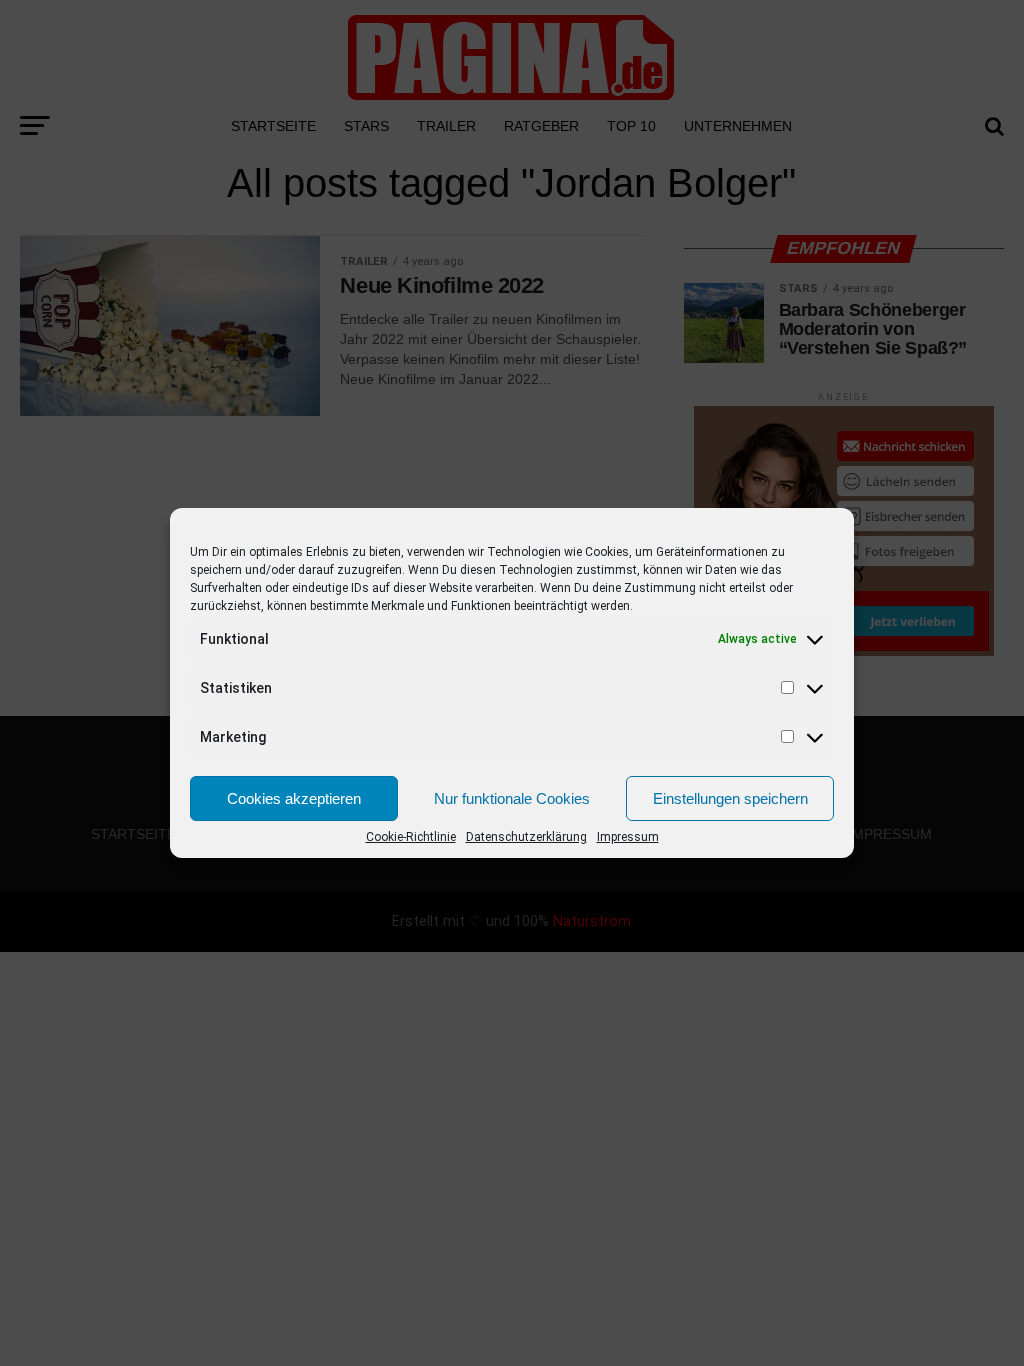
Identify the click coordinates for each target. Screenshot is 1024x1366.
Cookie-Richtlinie (411, 837)
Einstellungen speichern (730, 798)
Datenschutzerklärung (526, 837)
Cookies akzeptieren (294, 798)
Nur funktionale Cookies (512, 798)
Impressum (628, 837)
